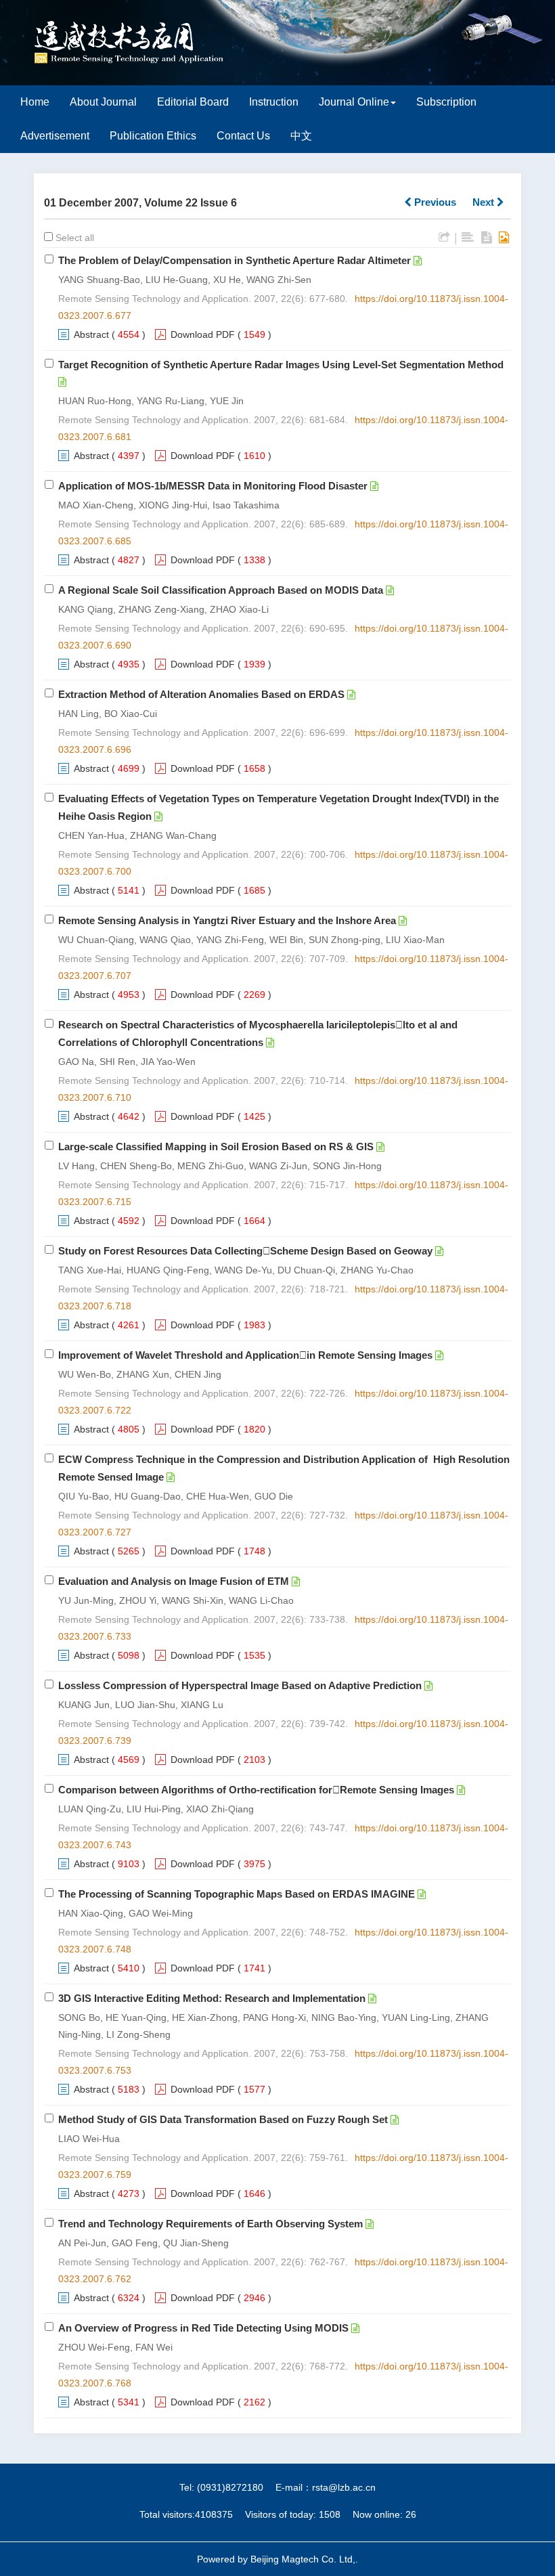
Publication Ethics (153, 136)
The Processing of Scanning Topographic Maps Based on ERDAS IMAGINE (237, 1894)
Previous (434, 202)
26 (411, 2514)
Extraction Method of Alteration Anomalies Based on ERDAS (201, 694)
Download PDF (203, 334)
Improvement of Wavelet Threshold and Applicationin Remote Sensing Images (245, 1355)
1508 (330, 2514)
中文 (301, 136)
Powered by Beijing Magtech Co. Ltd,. (277, 2559)
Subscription (446, 102)
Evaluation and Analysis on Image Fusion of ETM (174, 1581)
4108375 (214, 2514)
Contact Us (243, 136)
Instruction (274, 102)
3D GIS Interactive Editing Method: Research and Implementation (212, 1998)
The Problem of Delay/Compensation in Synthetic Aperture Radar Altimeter (235, 260)
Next (485, 202)
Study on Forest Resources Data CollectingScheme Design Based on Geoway (245, 1251)
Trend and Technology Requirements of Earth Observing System (210, 2224)
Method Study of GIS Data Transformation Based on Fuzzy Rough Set (223, 2119)
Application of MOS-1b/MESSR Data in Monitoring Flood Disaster (213, 486)
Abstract (91, 334)
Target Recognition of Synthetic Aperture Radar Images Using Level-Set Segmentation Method (281, 365)
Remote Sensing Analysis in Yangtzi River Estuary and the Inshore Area (227, 920)
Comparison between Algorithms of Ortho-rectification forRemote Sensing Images (256, 1790)
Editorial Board (193, 102)
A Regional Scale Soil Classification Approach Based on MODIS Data (221, 590)
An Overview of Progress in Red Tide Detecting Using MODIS (203, 2328)
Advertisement (55, 136)
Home (35, 102)
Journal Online (354, 102)
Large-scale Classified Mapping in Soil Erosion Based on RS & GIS (216, 1147)
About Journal (103, 102)
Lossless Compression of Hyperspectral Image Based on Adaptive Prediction (240, 1685)
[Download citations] (444, 238)
